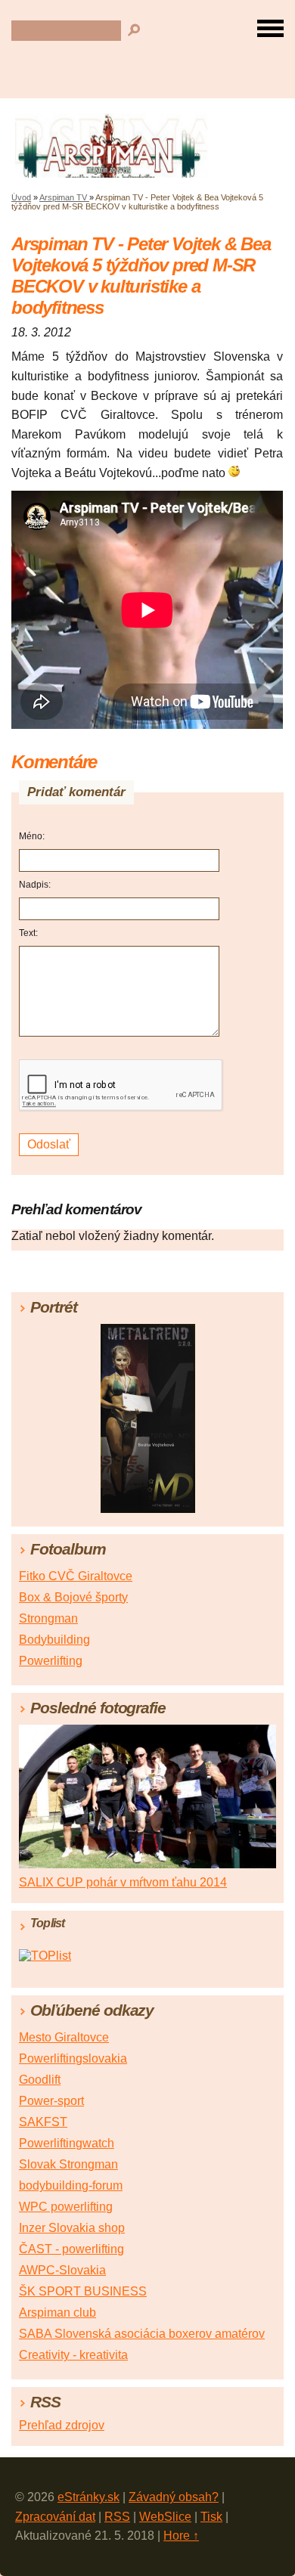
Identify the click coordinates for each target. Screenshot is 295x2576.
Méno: (32, 836)
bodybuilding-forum (71, 2185)
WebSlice (165, 2517)
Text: (28, 933)
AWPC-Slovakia (62, 2270)
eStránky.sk (88, 2497)
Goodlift (40, 2080)
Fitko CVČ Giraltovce (76, 1576)
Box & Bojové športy (73, 1597)
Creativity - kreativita (73, 2355)
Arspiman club (57, 2313)
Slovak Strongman (68, 2164)
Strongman (48, 1618)
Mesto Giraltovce (64, 2037)
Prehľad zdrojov (62, 2425)
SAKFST (43, 2122)
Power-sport (51, 2101)
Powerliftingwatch (67, 2143)
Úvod (21, 197)
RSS (117, 2517)
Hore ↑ (181, 2536)
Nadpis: (35, 885)
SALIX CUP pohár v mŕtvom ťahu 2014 (123, 1882)
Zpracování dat (55, 2517)
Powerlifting (51, 1661)
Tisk (211, 2517)
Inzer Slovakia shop (72, 2228)
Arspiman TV (64, 197)
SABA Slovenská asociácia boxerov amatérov (142, 2334)
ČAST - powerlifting (71, 2249)
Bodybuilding (54, 1640)
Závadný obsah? (174, 2497)
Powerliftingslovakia (73, 2058)
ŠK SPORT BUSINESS (83, 2291)
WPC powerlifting (66, 2207)
